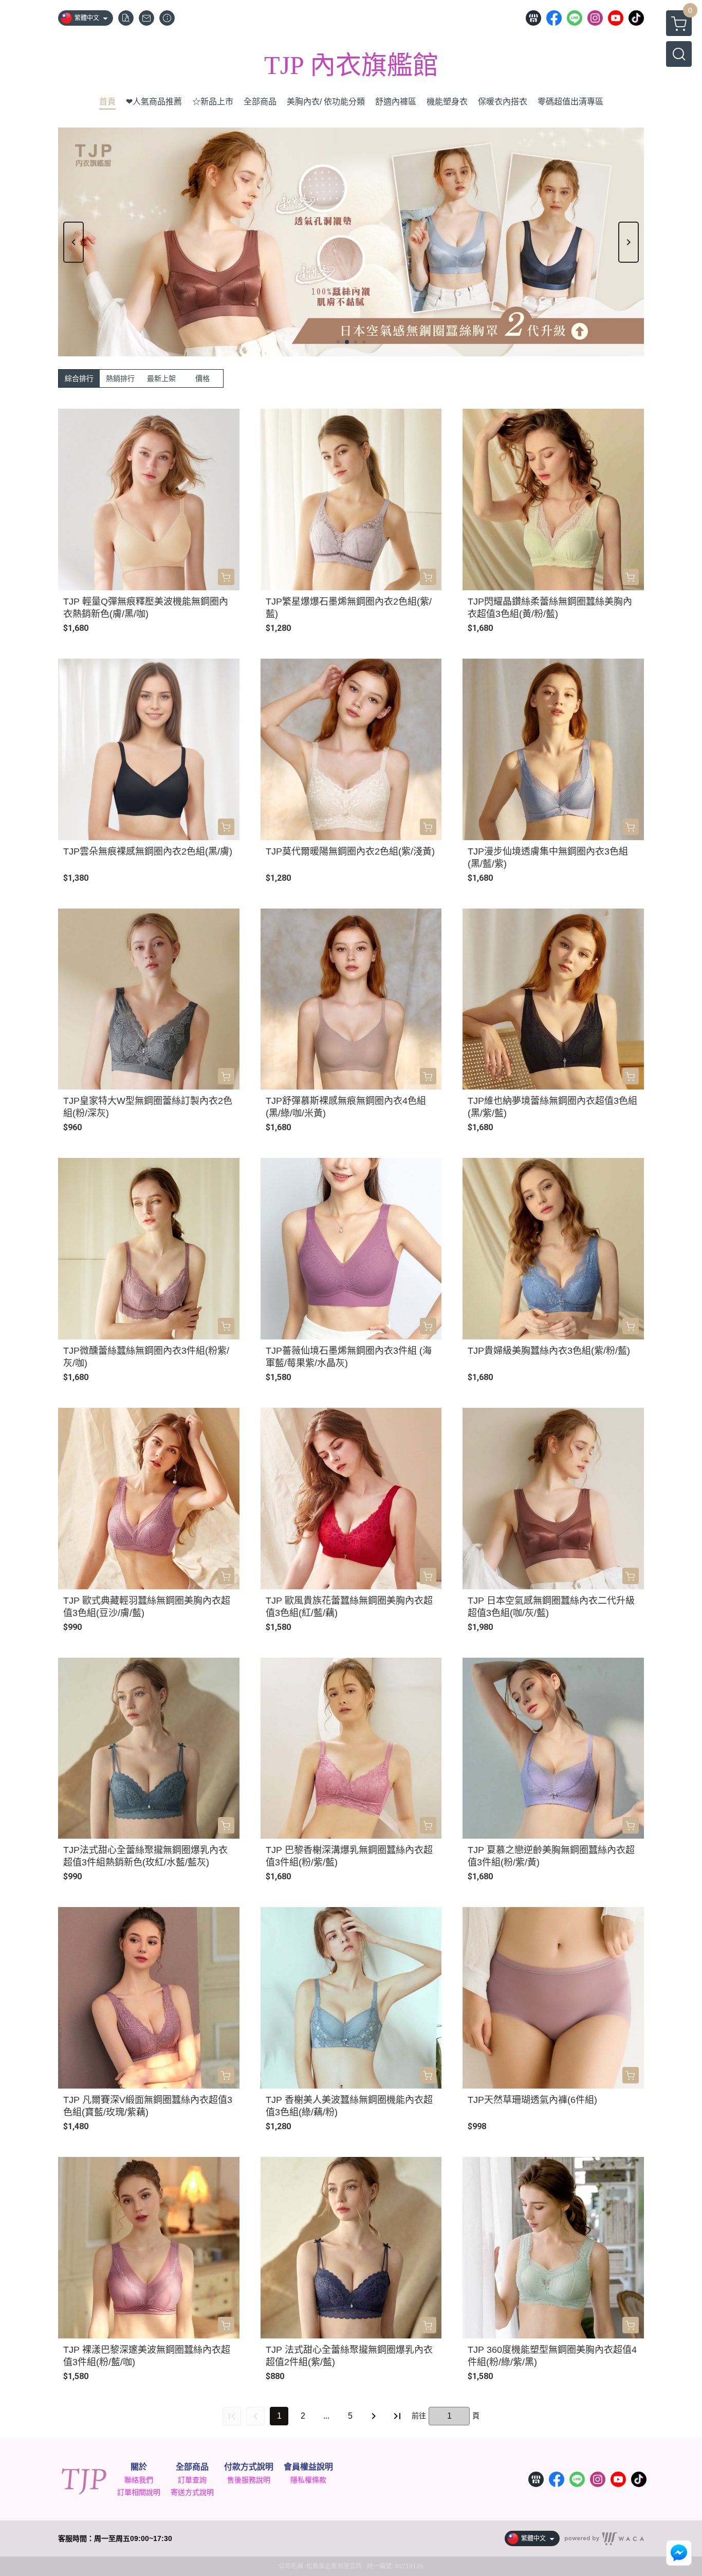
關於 (139, 2467)
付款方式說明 (249, 2467)
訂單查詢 (192, 2480)
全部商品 (192, 2467)
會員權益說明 (308, 2467)
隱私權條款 (308, 2480)
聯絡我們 (139, 2480)
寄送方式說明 (192, 2492)
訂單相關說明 (139, 2492)
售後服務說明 (249, 2480)
